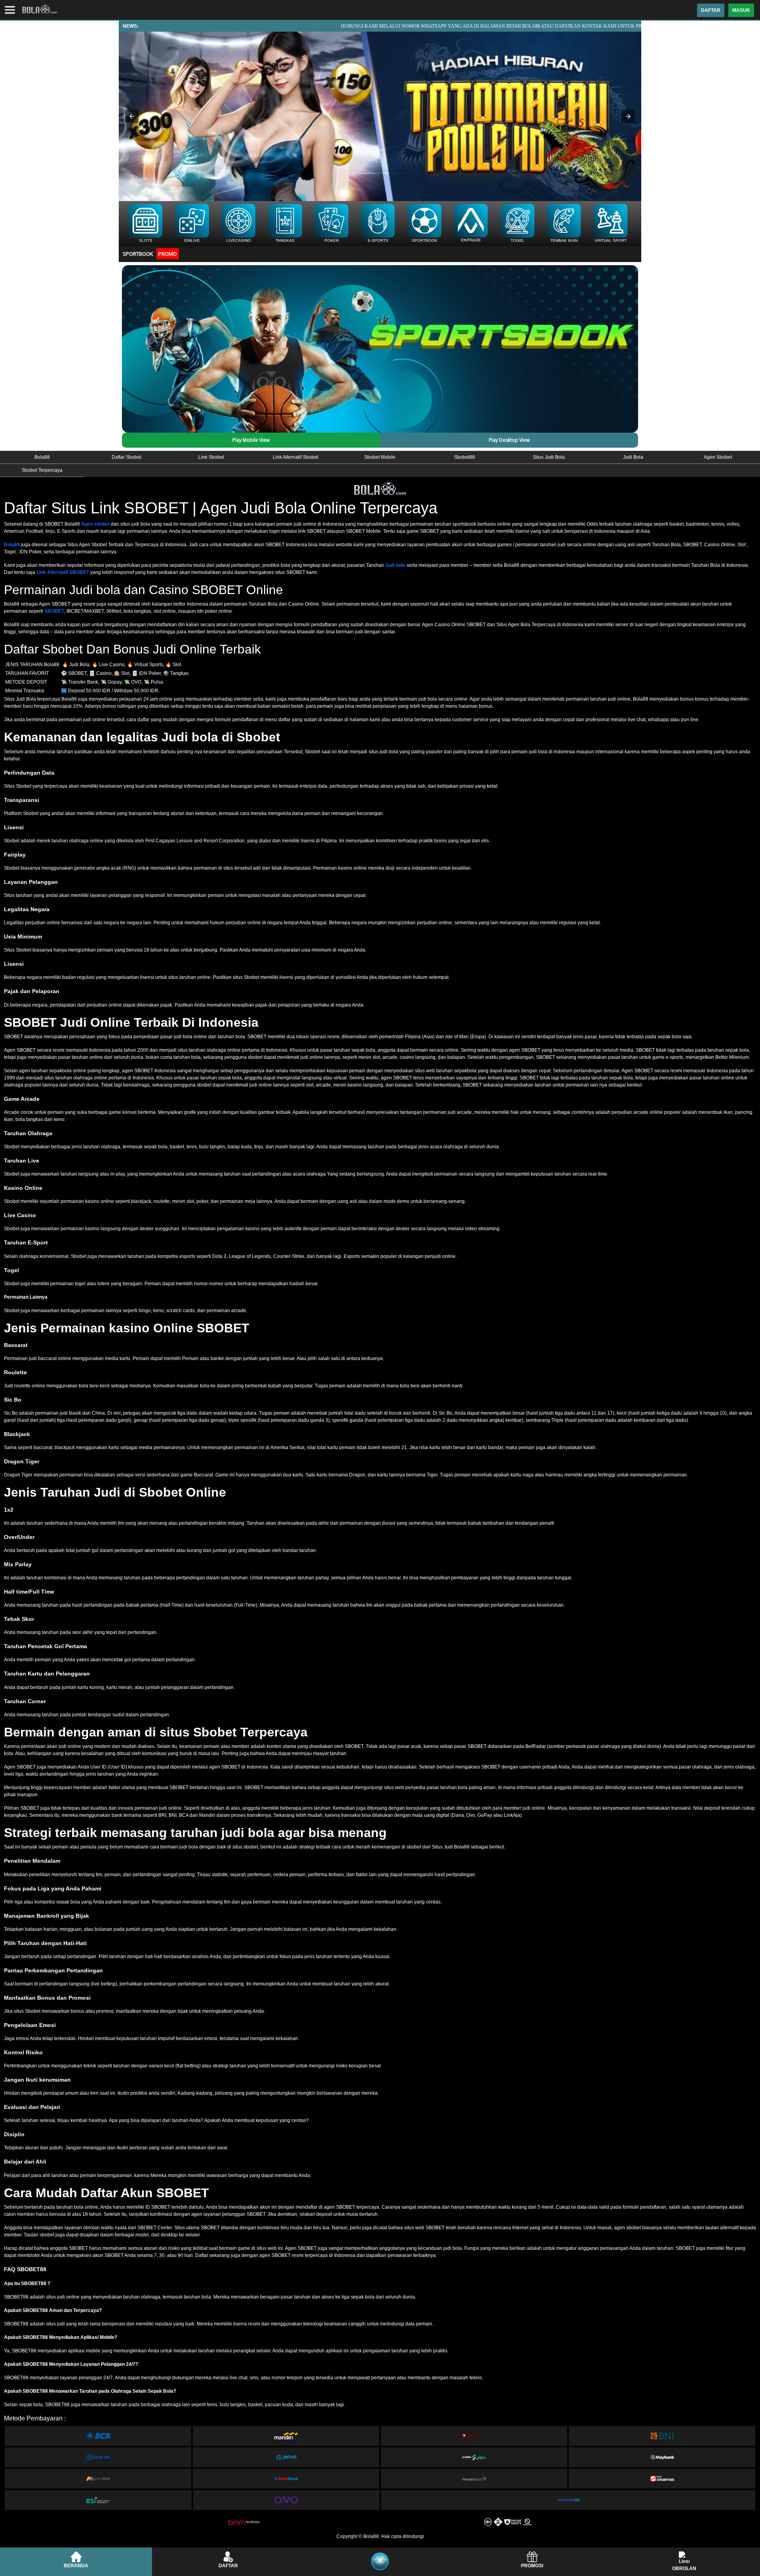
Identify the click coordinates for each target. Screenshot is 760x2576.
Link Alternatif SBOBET (63, 572)
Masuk (741, 10)
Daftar (711, 10)
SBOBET (54, 611)
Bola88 (12, 545)
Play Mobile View (251, 440)
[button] (132, 116)
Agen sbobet (95, 524)
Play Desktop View (509, 440)
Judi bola (395, 565)
